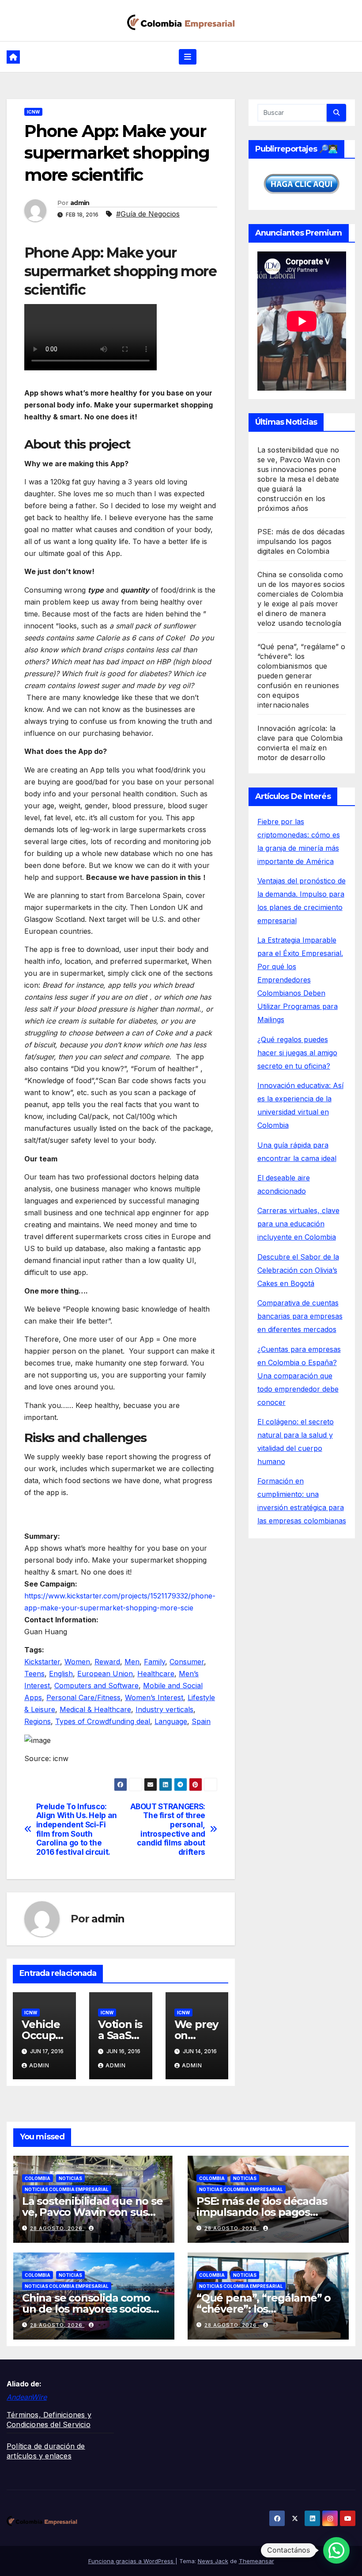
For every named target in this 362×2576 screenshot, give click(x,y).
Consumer (187, 1662)
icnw (33, 112)
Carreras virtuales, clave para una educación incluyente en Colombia (298, 1224)
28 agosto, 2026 (57, 2228)
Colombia (38, 2178)
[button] (336, 2550)
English (61, 1674)
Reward (107, 1662)
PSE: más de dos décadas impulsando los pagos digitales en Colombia (301, 541)
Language (171, 1721)
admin (80, 203)
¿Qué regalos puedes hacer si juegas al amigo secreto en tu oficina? (297, 1053)
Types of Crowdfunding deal (103, 1721)
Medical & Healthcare (95, 1709)
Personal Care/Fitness (83, 1697)
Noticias (70, 2178)
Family (155, 1662)
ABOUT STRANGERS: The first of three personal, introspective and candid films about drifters (168, 1830)
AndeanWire (27, 2397)
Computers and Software (96, 1686)
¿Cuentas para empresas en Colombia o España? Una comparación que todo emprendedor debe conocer (299, 1376)
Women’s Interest (154, 1697)
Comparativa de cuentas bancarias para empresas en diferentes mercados (300, 1316)
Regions (38, 1721)
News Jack (213, 2561)
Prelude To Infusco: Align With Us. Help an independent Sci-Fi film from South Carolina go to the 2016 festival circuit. (77, 1830)
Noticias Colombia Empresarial (67, 2189)
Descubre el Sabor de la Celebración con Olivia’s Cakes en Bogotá (298, 1270)
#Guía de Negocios (148, 214)
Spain (201, 1721)
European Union (105, 1674)
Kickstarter (42, 1662)
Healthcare (156, 1674)
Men (132, 1662)
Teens (34, 1674)
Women (77, 1662)
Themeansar (256, 2561)
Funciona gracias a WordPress (132, 2561)
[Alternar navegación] (188, 57)
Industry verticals (164, 1709)
